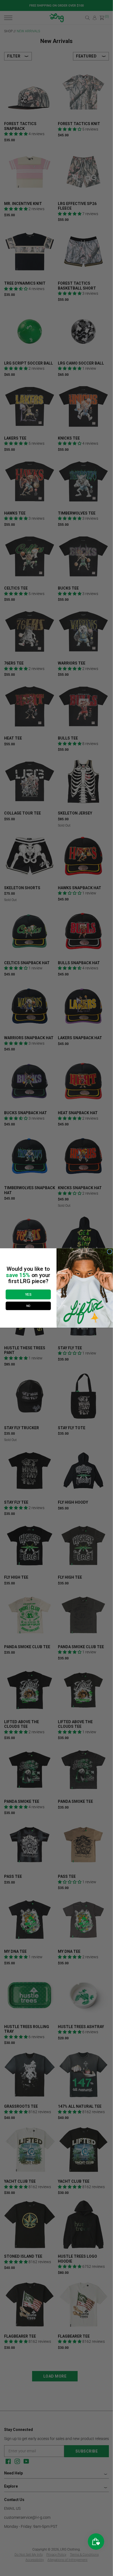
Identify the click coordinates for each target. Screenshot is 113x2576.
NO (28, 1306)
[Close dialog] (109, 1252)
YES (28, 1294)
